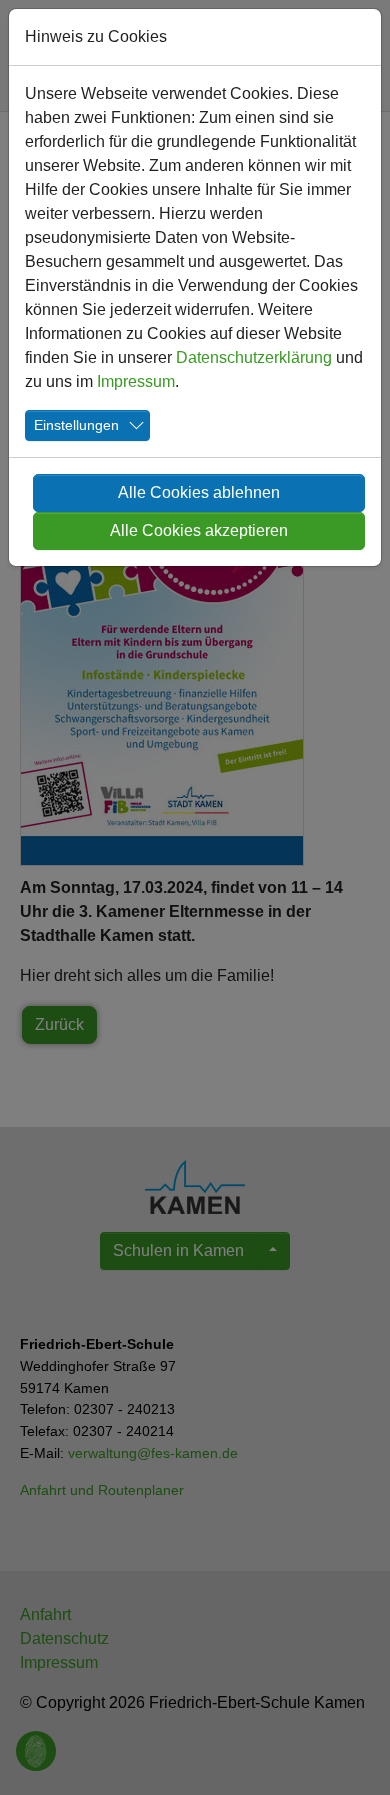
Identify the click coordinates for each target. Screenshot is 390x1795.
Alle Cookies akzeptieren (199, 530)
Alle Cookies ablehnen (199, 492)
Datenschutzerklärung (254, 357)
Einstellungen (76, 425)
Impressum (136, 381)
